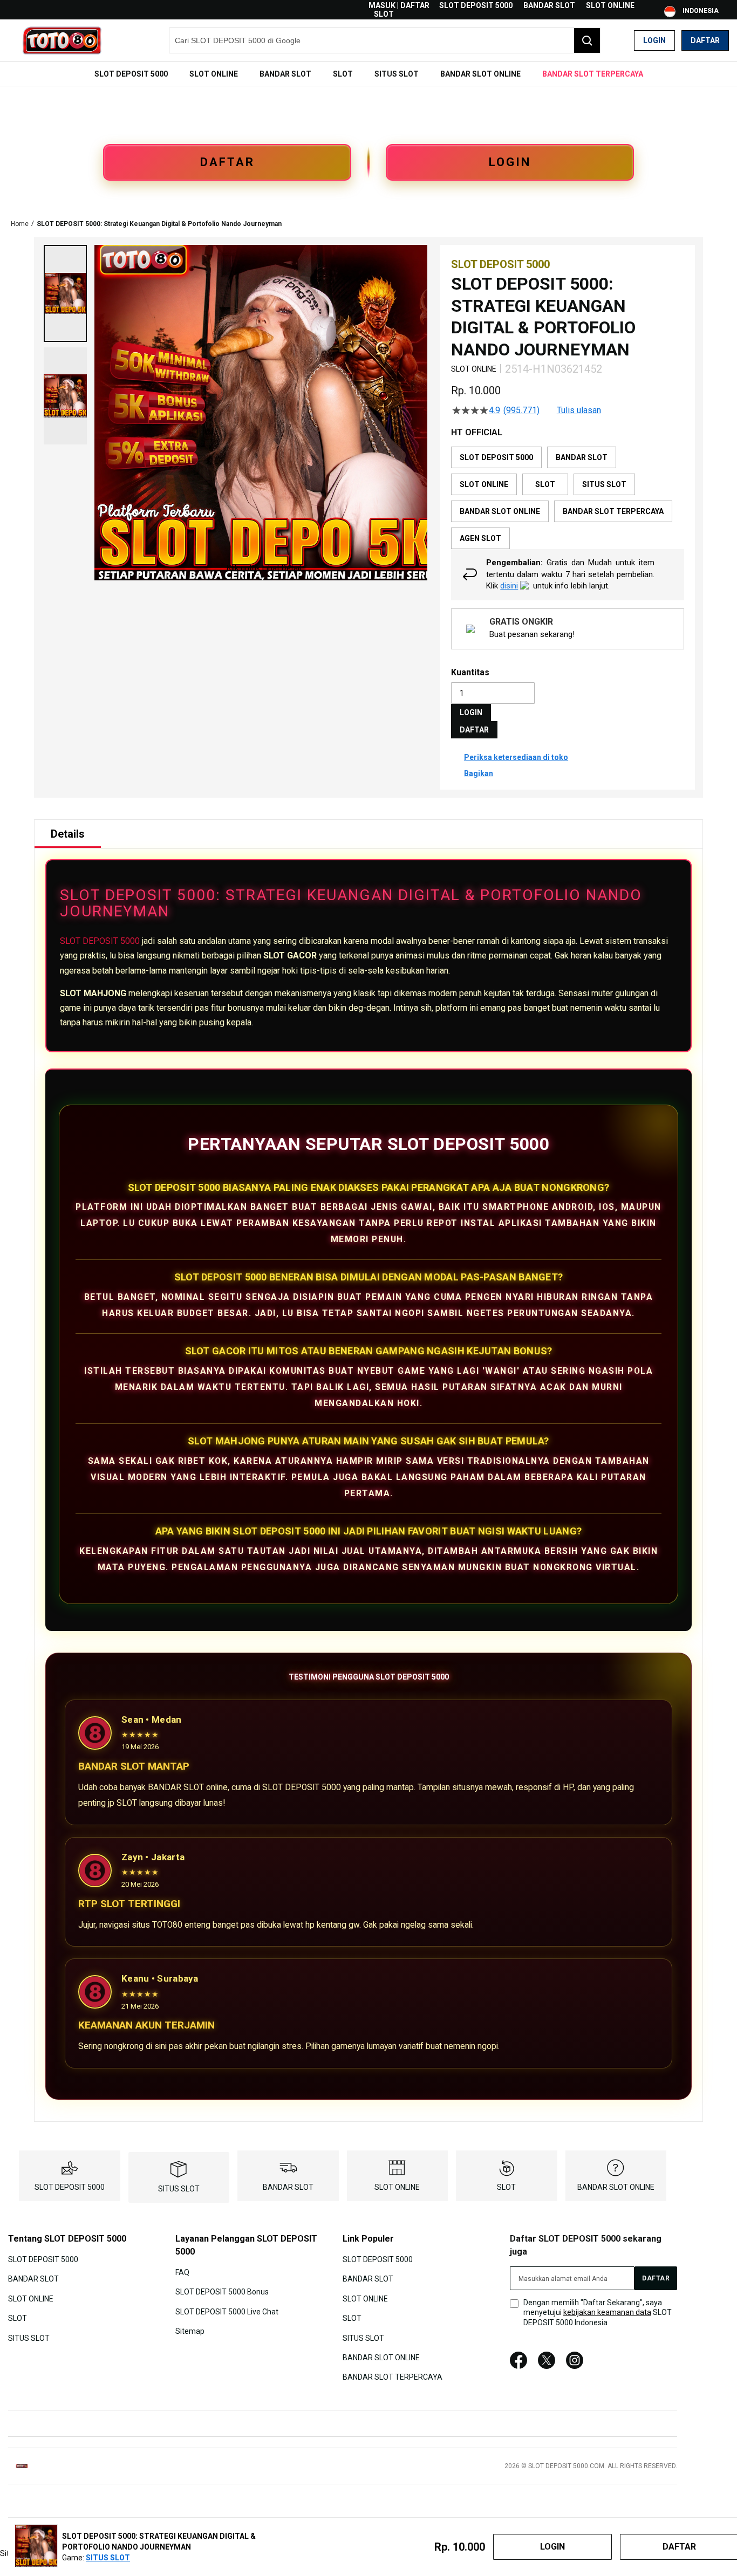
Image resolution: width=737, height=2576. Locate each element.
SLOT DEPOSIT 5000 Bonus (222, 2292)
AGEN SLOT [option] (480, 538)
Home (20, 224)
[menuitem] (131, 74)
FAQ (182, 2272)
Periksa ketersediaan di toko (516, 757)
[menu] (368, 74)
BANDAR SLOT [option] (582, 457)
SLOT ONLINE (610, 5)
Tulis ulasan (579, 410)
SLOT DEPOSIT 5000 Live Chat (227, 2311)
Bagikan (479, 773)
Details (68, 834)
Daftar (705, 40)
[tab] (68, 834)
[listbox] (568, 498)
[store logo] (62, 40)
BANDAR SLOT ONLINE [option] (500, 511)
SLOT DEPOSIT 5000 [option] (496, 457)
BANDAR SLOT (549, 5)
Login (654, 40)
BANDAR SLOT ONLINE (616, 2187)
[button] (65, 293)
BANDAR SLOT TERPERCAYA (393, 2377)
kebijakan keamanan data (607, 2312)
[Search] (587, 40)
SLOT (384, 14)
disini (509, 586)
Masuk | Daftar (399, 5)
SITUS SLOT (179, 2189)
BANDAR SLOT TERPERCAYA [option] (613, 511)
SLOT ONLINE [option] (484, 484)
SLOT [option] (545, 484)
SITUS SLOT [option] (604, 484)
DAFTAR (227, 162)
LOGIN (510, 162)
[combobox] (385, 40)
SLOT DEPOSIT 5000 (476, 5)
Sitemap (190, 2331)
